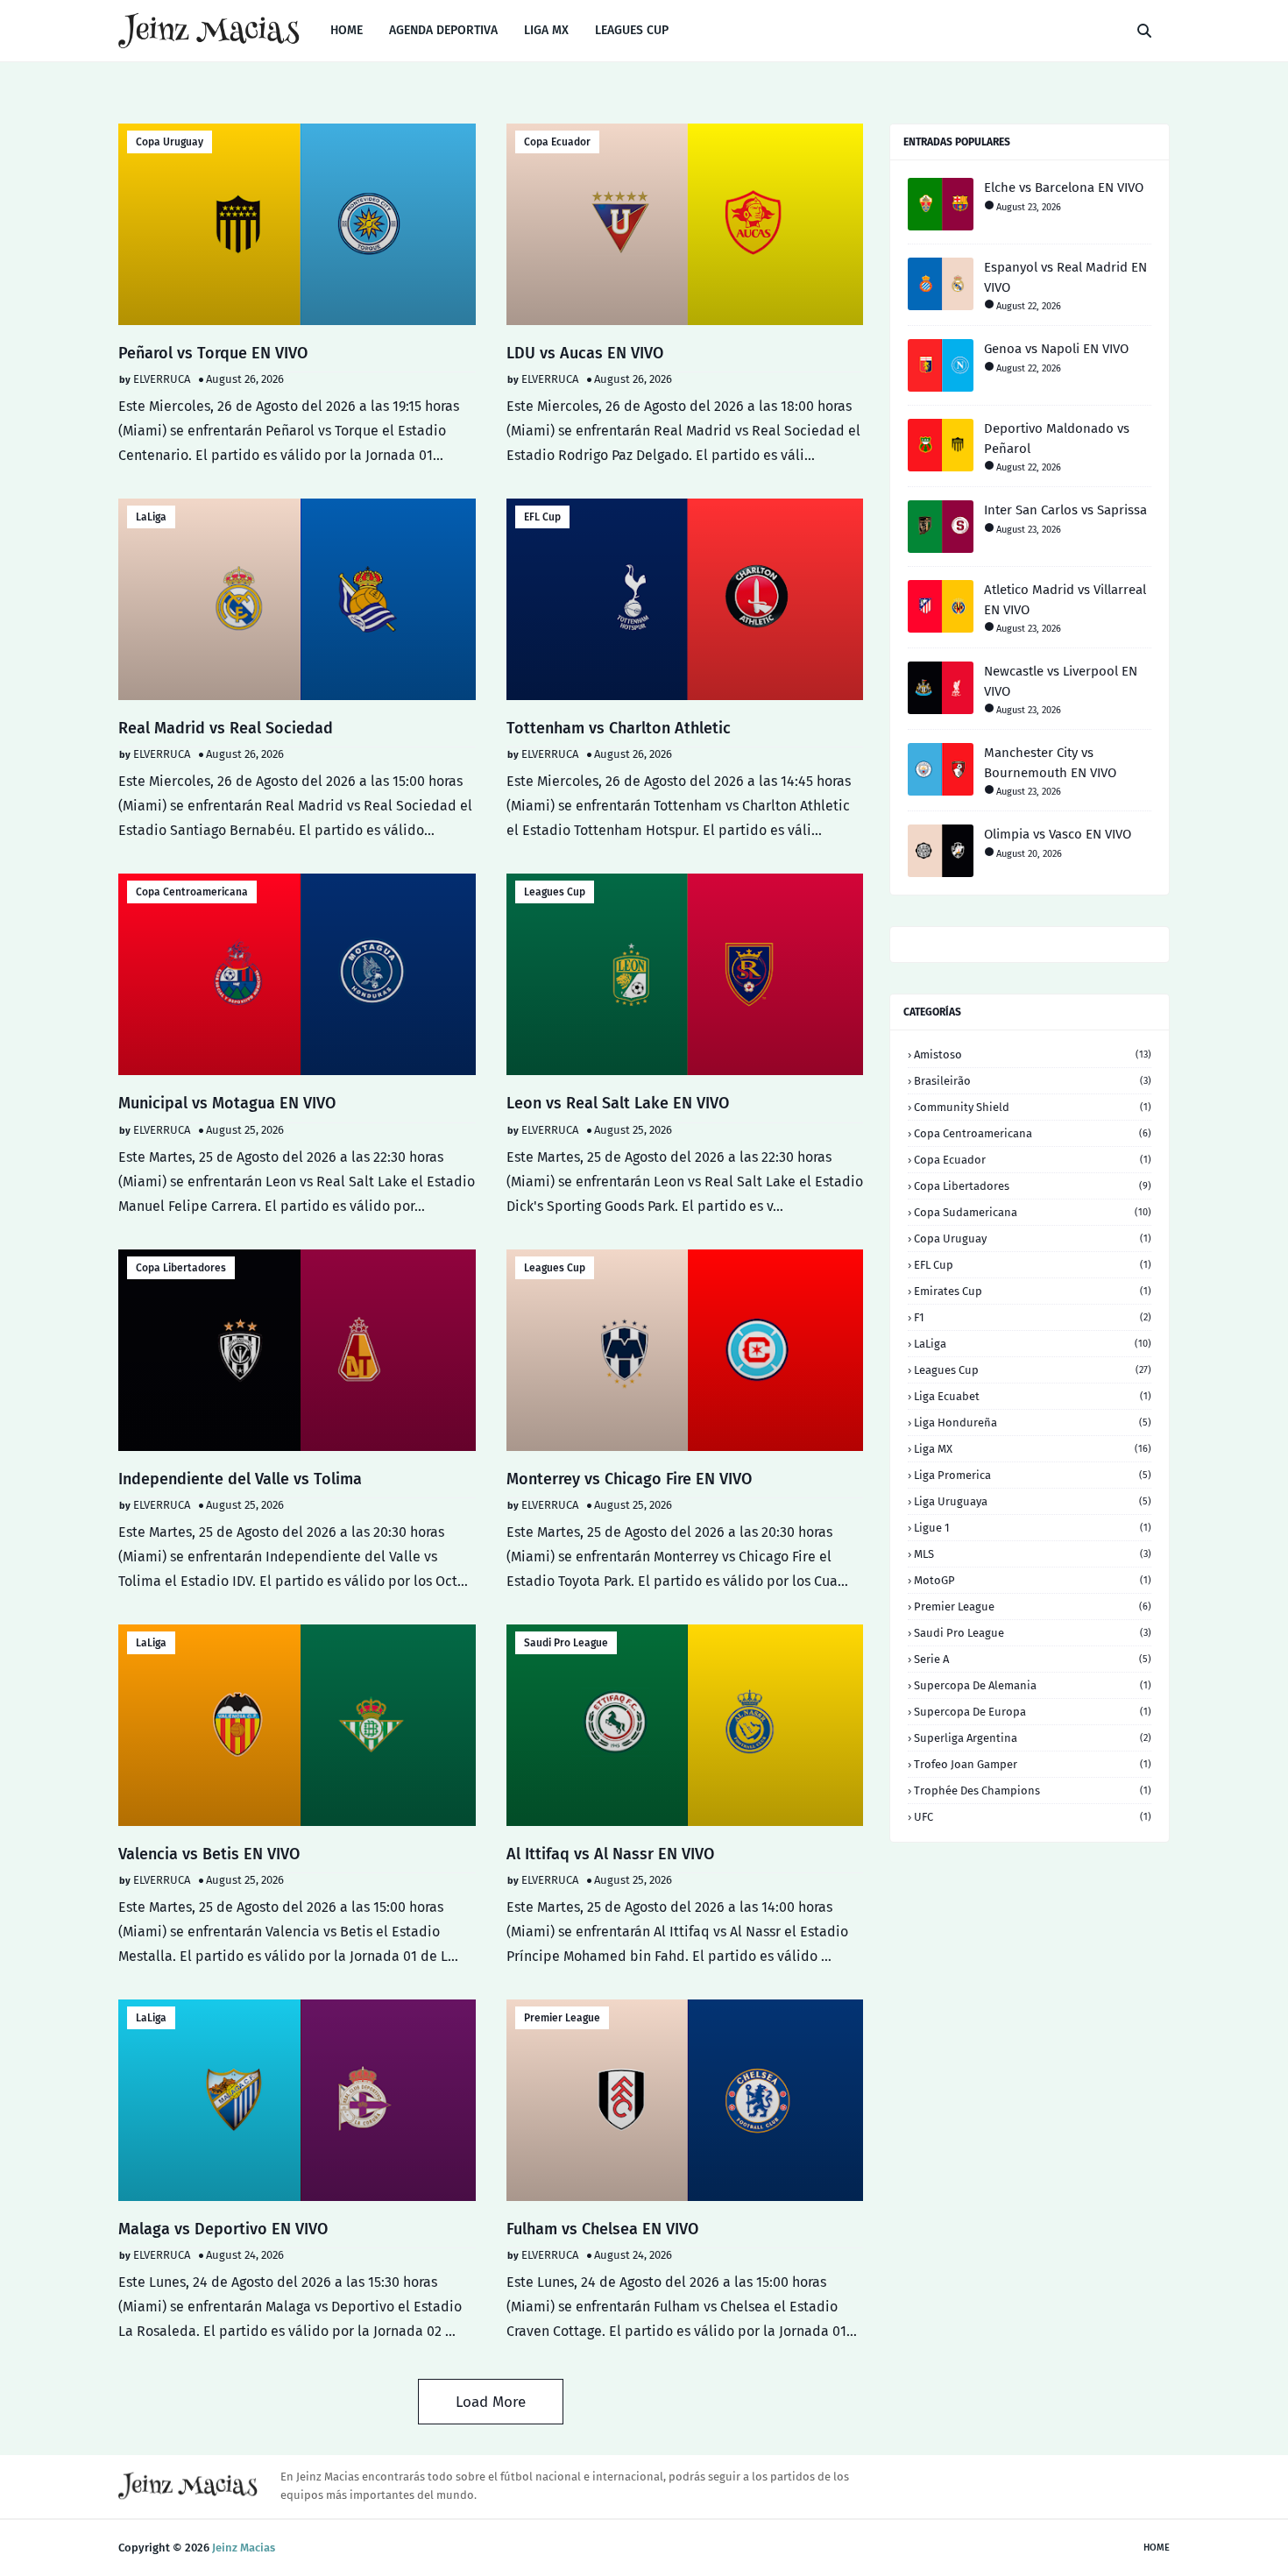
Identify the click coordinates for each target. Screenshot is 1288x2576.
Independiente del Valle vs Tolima (240, 1479)
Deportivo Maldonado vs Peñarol (1057, 439)
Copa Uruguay (170, 142)
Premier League (562, 2018)
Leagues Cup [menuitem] (632, 30)
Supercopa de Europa (1033, 1712)
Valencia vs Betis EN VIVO (209, 1854)
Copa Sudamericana (1033, 1212)
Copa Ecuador (557, 142)
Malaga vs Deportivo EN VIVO (223, 2229)
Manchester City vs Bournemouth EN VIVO (1050, 763)
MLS (1033, 1554)
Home (1157, 2548)
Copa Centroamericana (192, 892)
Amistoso (1033, 1054)
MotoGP (1033, 1580)
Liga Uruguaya (1033, 1501)
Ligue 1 (1033, 1528)
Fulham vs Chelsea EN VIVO (602, 2229)
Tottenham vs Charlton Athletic (619, 728)
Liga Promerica (1033, 1475)
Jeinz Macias (244, 2548)
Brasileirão (1033, 1081)
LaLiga (151, 517)
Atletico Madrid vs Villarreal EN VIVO (1065, 600)
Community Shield (1033, 1107)
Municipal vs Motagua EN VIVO (227, 1103)
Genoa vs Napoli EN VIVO (1056, 349)
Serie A (1033, 1659)
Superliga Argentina (1033, 1738)
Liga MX (1033, 1449)
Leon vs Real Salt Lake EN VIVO (618, 1103)
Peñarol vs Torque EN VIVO (213, 353)
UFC (1033, 1817)
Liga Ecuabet (1033, 1396)
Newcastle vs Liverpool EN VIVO (1061, 681)
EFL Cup (542, 517)
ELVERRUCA (162, 379)
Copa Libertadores (181, 1268)
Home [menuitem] (347, 30)
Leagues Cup (555, 892)
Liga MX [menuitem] (546, 30)
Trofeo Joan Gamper (1033, 1764)
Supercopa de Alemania (1033, 1685)
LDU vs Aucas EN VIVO (585, 353)
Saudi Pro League (566, 1643)
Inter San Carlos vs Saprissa (1065, 510)
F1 (1033, 1317)
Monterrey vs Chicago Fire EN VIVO (629, 1479)
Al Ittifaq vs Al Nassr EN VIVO (610, 1854)
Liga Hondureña (1033, 1422)
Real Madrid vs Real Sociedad (226, 728)
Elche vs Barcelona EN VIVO (1064, 188)
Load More (491, 2402)
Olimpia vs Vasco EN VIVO (1058, 834)
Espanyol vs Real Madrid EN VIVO (1065, 277)
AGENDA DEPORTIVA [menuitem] (443, 30)
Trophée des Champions (1033, 1790)
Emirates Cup (1033, 1291)
